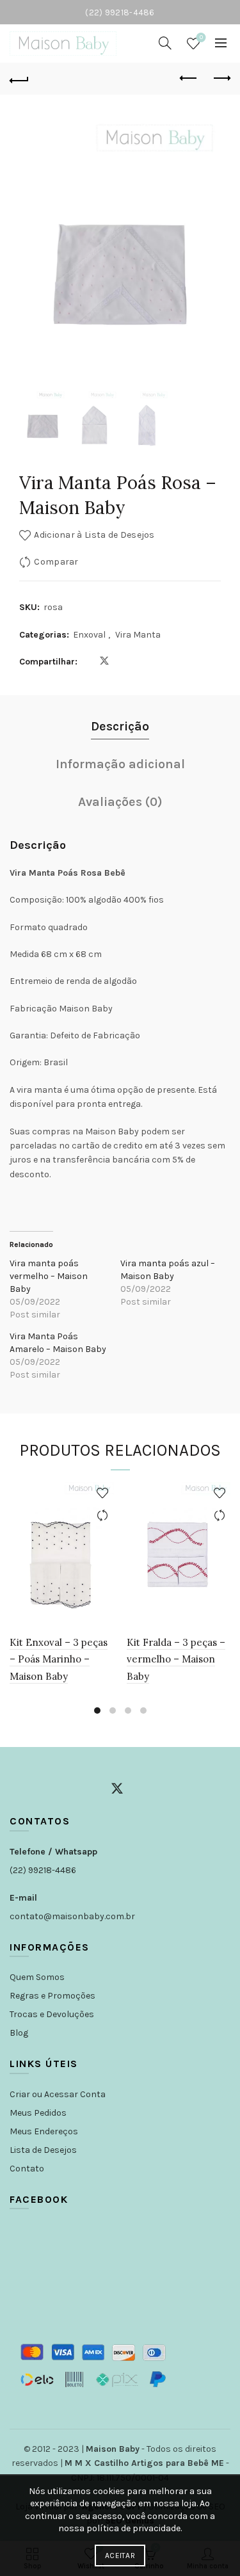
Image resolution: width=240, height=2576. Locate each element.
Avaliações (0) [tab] (120, 802)
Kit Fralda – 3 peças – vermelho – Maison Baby (176, 1659)
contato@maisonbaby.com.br (72, 1916)
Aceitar (120, 2556)
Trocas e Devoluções (52, 2014)
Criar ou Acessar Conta (58, 2094)
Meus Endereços (44, 2131)
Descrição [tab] (120, 726)
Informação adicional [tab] (120, 764)
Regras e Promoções (52, 1996)
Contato (27, 2169)
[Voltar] (19, 79)
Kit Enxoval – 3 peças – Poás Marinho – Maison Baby (59, 1659)
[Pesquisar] (165, 43)
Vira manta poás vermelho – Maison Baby (49, 1276)
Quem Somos (37, 1977)
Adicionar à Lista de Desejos (94, 535)
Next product (221, 79)
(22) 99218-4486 (43, 1870)
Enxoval (89, 635)
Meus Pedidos (38, 2113)
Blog (19, 2033)
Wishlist (201, 37)
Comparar (56, 562)
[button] (205, 255)
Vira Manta (138, 635)
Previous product (189, 79)
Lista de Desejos (43, 2150)
